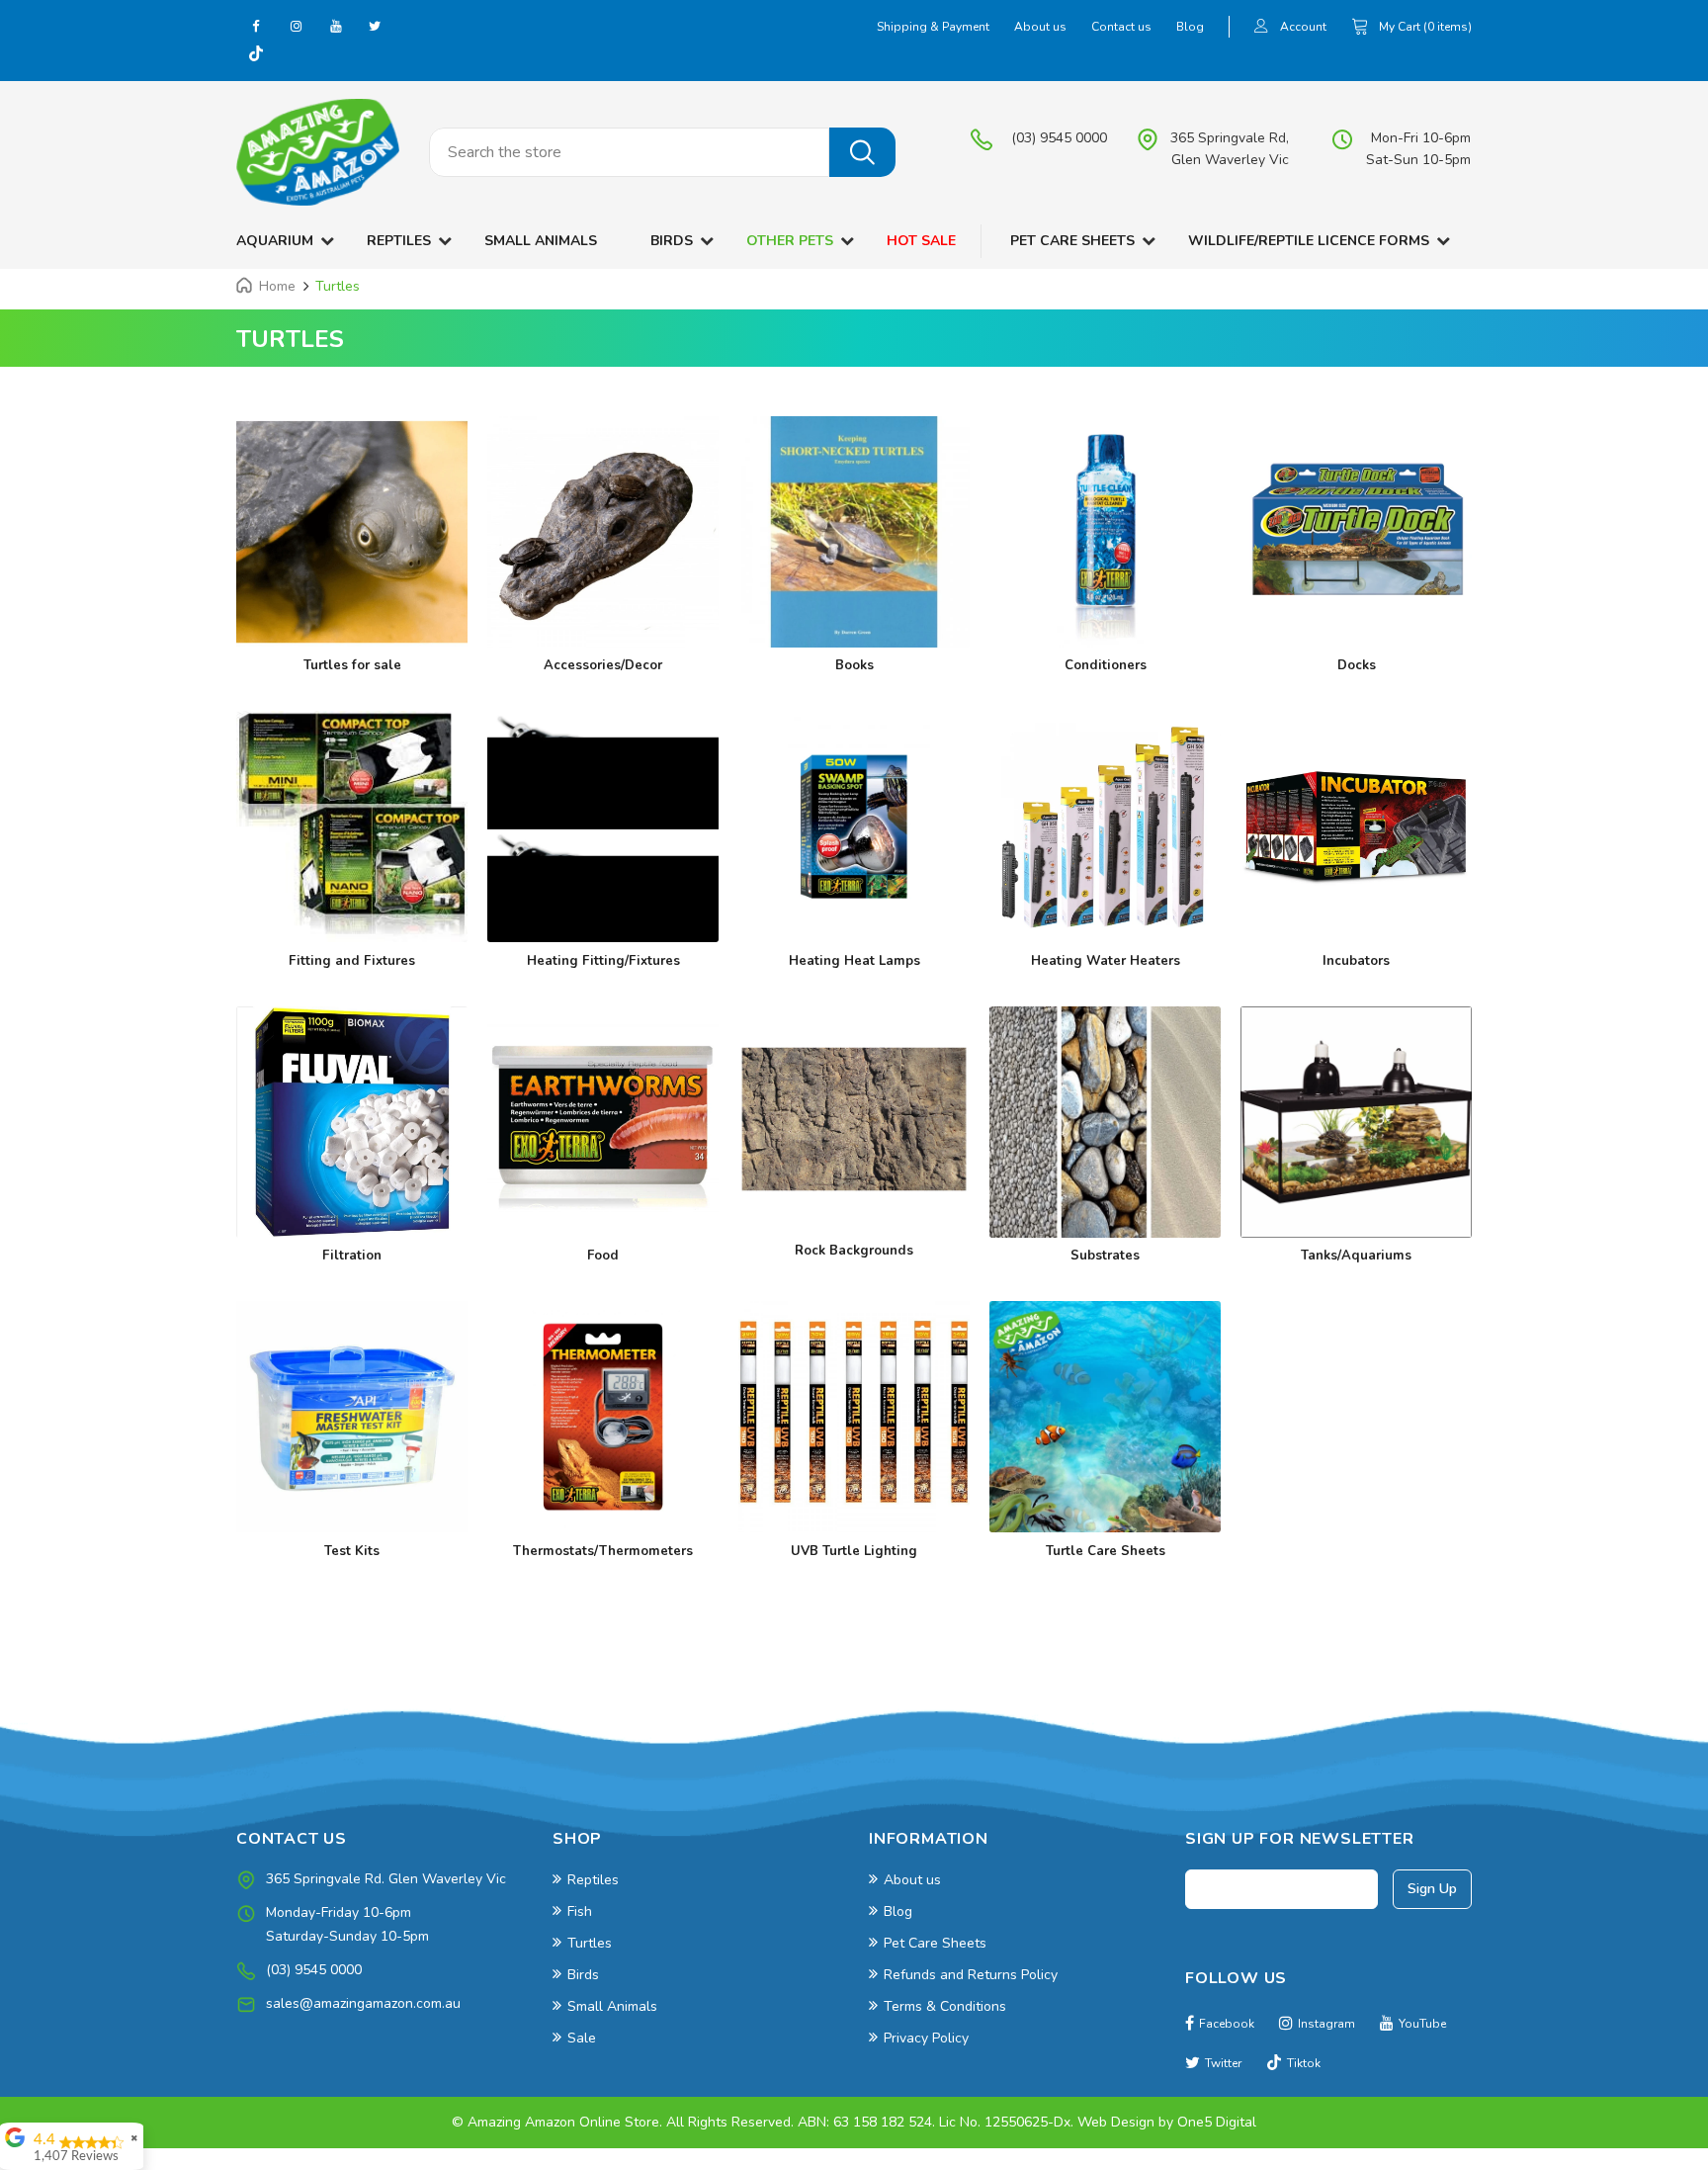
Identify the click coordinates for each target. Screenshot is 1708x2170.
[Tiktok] (256, 55)
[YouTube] (335, 26)
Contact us (1121, 27)
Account (1303, 27)
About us (1040, 27)
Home (277, 286)
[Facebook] (256, 26)
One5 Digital (1217, 2122)
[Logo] (318, 152)
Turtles (338, 286)
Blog (1190, 27)
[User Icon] (1261, 28)
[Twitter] (375, 26)
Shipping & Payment (933, 27)
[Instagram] (296, 26)
